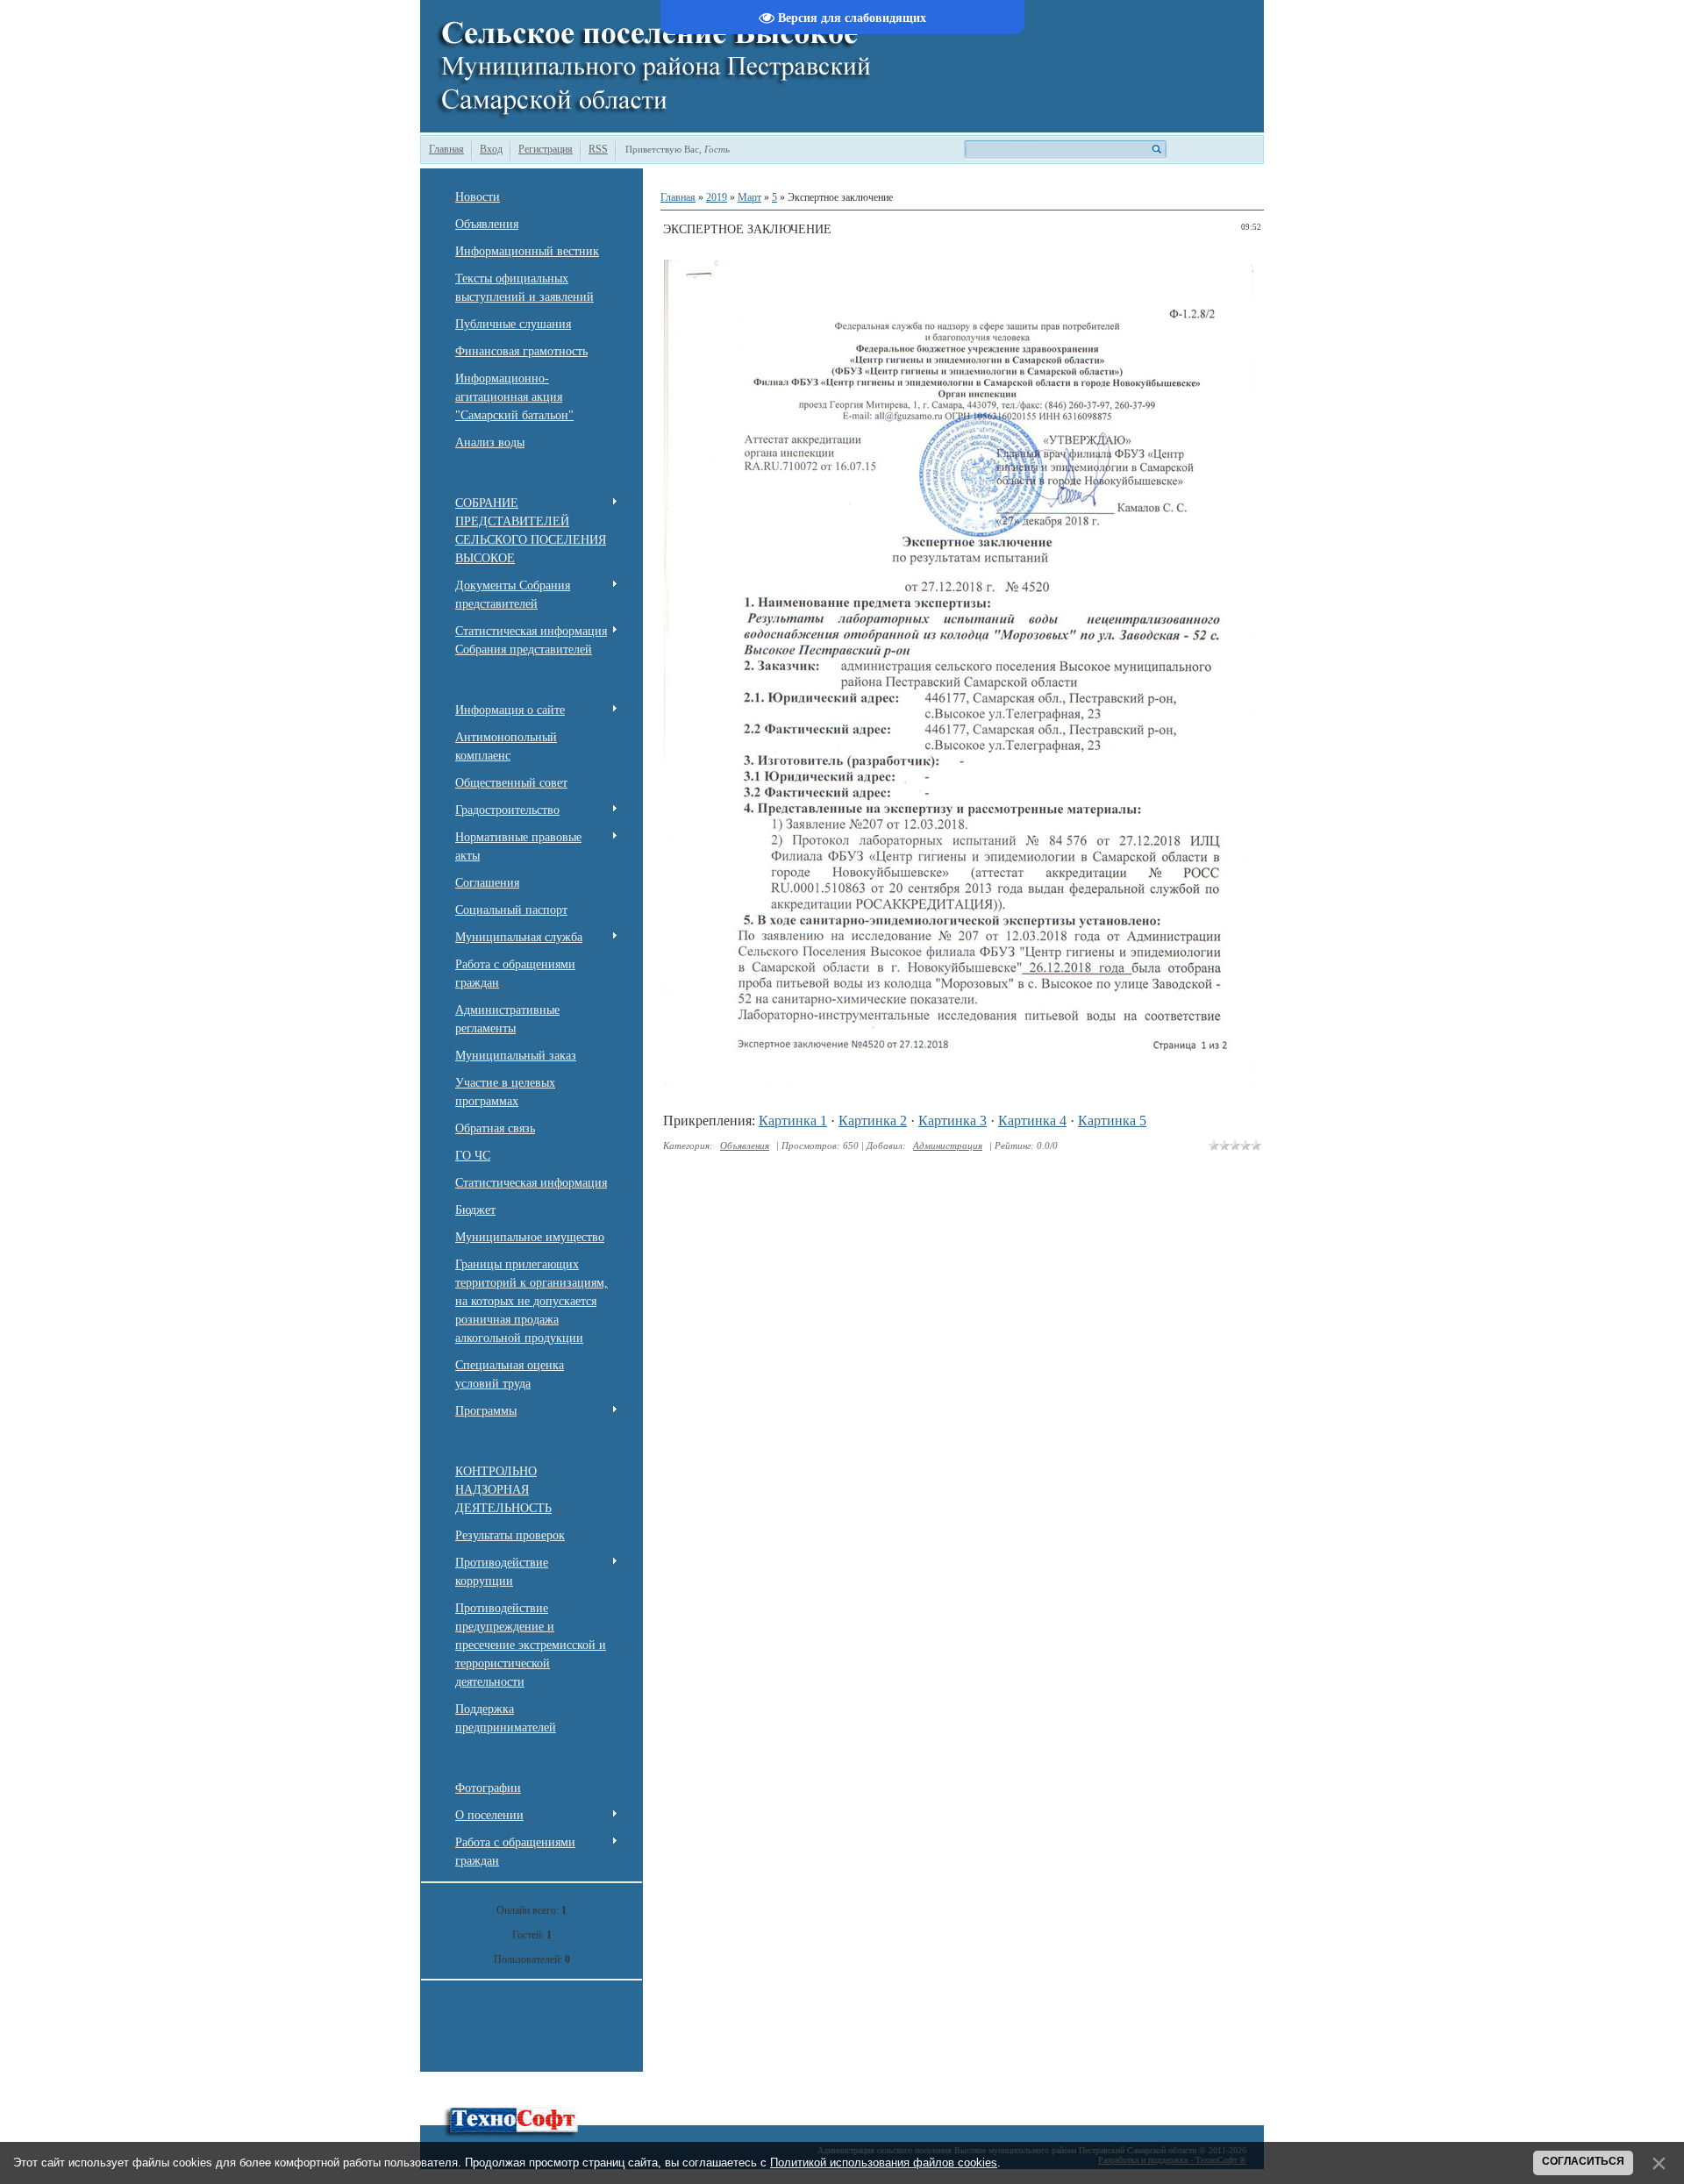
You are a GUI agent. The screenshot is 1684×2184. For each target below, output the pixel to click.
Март (749, 197)
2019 (717, 197)
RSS (598, 149)
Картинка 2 (873, 1121)
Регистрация (546, 149)
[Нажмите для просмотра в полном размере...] (962, 1082)
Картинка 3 (953, 1121)
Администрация (948, 1146)
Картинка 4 (1032, 1121)
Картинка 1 (793, 1121)
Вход (491, 149)
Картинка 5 (1112, 1121)
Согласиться (1583, 2161)
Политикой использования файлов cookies (884, 2163)
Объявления (745, 1146)
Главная (446, 149)
